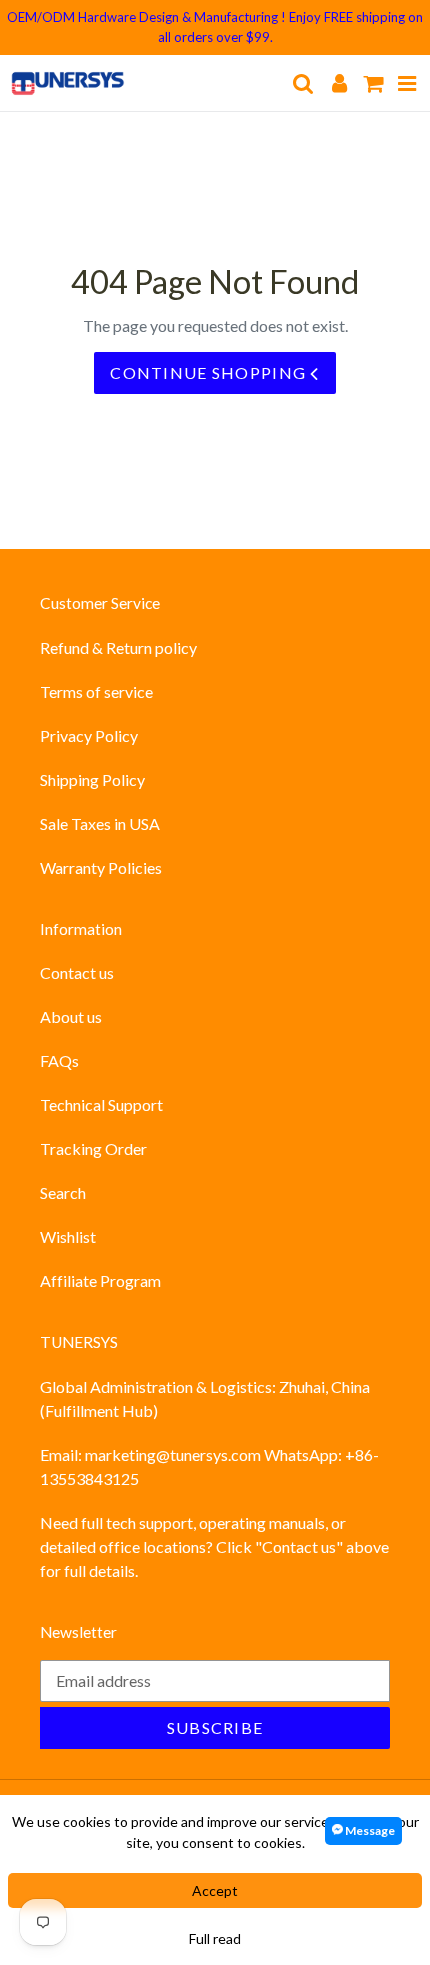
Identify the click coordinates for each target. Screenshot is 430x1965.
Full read (215, 1938)
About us (71, 1016)
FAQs (59, 1060)
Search (63, 1192)
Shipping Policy (92, 779)
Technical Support (101, 1104)
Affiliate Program (100, 1280)
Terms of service (96, 691)
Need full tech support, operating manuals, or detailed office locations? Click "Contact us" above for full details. (214, 1546)
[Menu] (407, 82)
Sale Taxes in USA (100, 823)
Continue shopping (210, 372)
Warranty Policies (101, 867)
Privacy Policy (89, 735)
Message (369, 1830)
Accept (215, 1890)
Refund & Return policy (118, 647)
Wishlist (68, 1236)
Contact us (77, 972)
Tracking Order (93, 1148)
